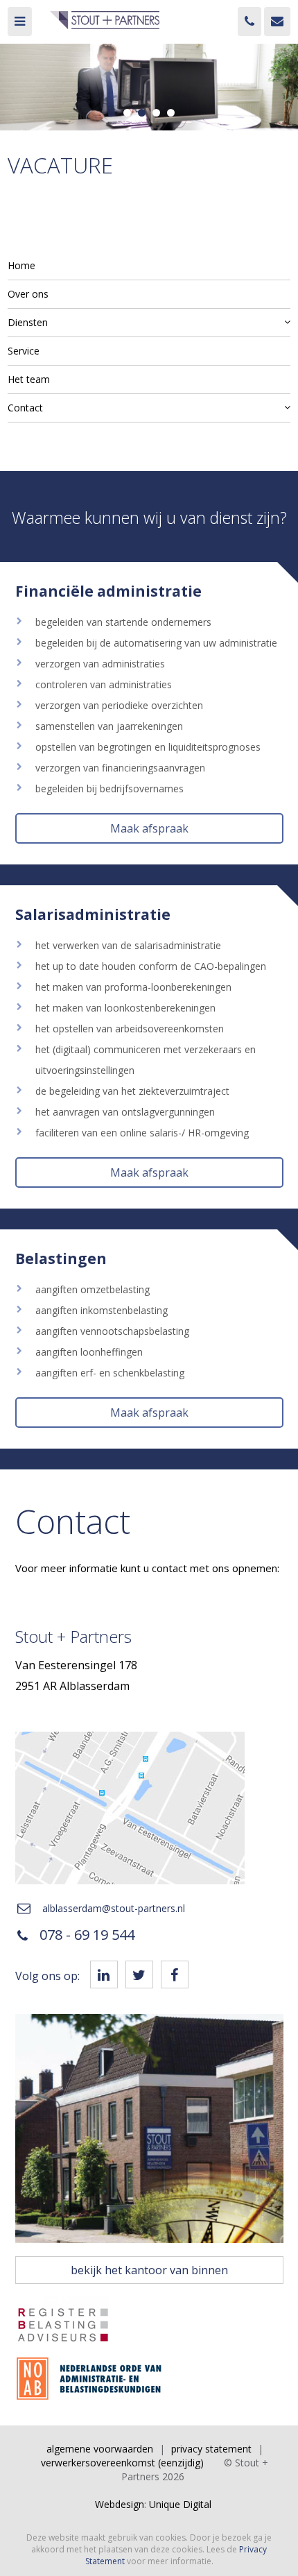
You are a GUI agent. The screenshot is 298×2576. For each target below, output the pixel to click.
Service (24, 351)
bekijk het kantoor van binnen (149, 2270)
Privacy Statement (211, 2449)
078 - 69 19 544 (87, 1935)
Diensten (28, 322)
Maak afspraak (149, 828)
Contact (25, 408)
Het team (29, 379)
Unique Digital (180, 2504)
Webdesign (120, 2504)
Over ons (28, 294)
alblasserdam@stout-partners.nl (114, 1909)
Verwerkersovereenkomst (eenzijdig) (122, 2463)
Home (21, 265)
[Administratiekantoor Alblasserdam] (105, 22)
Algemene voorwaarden (100, 2449)
